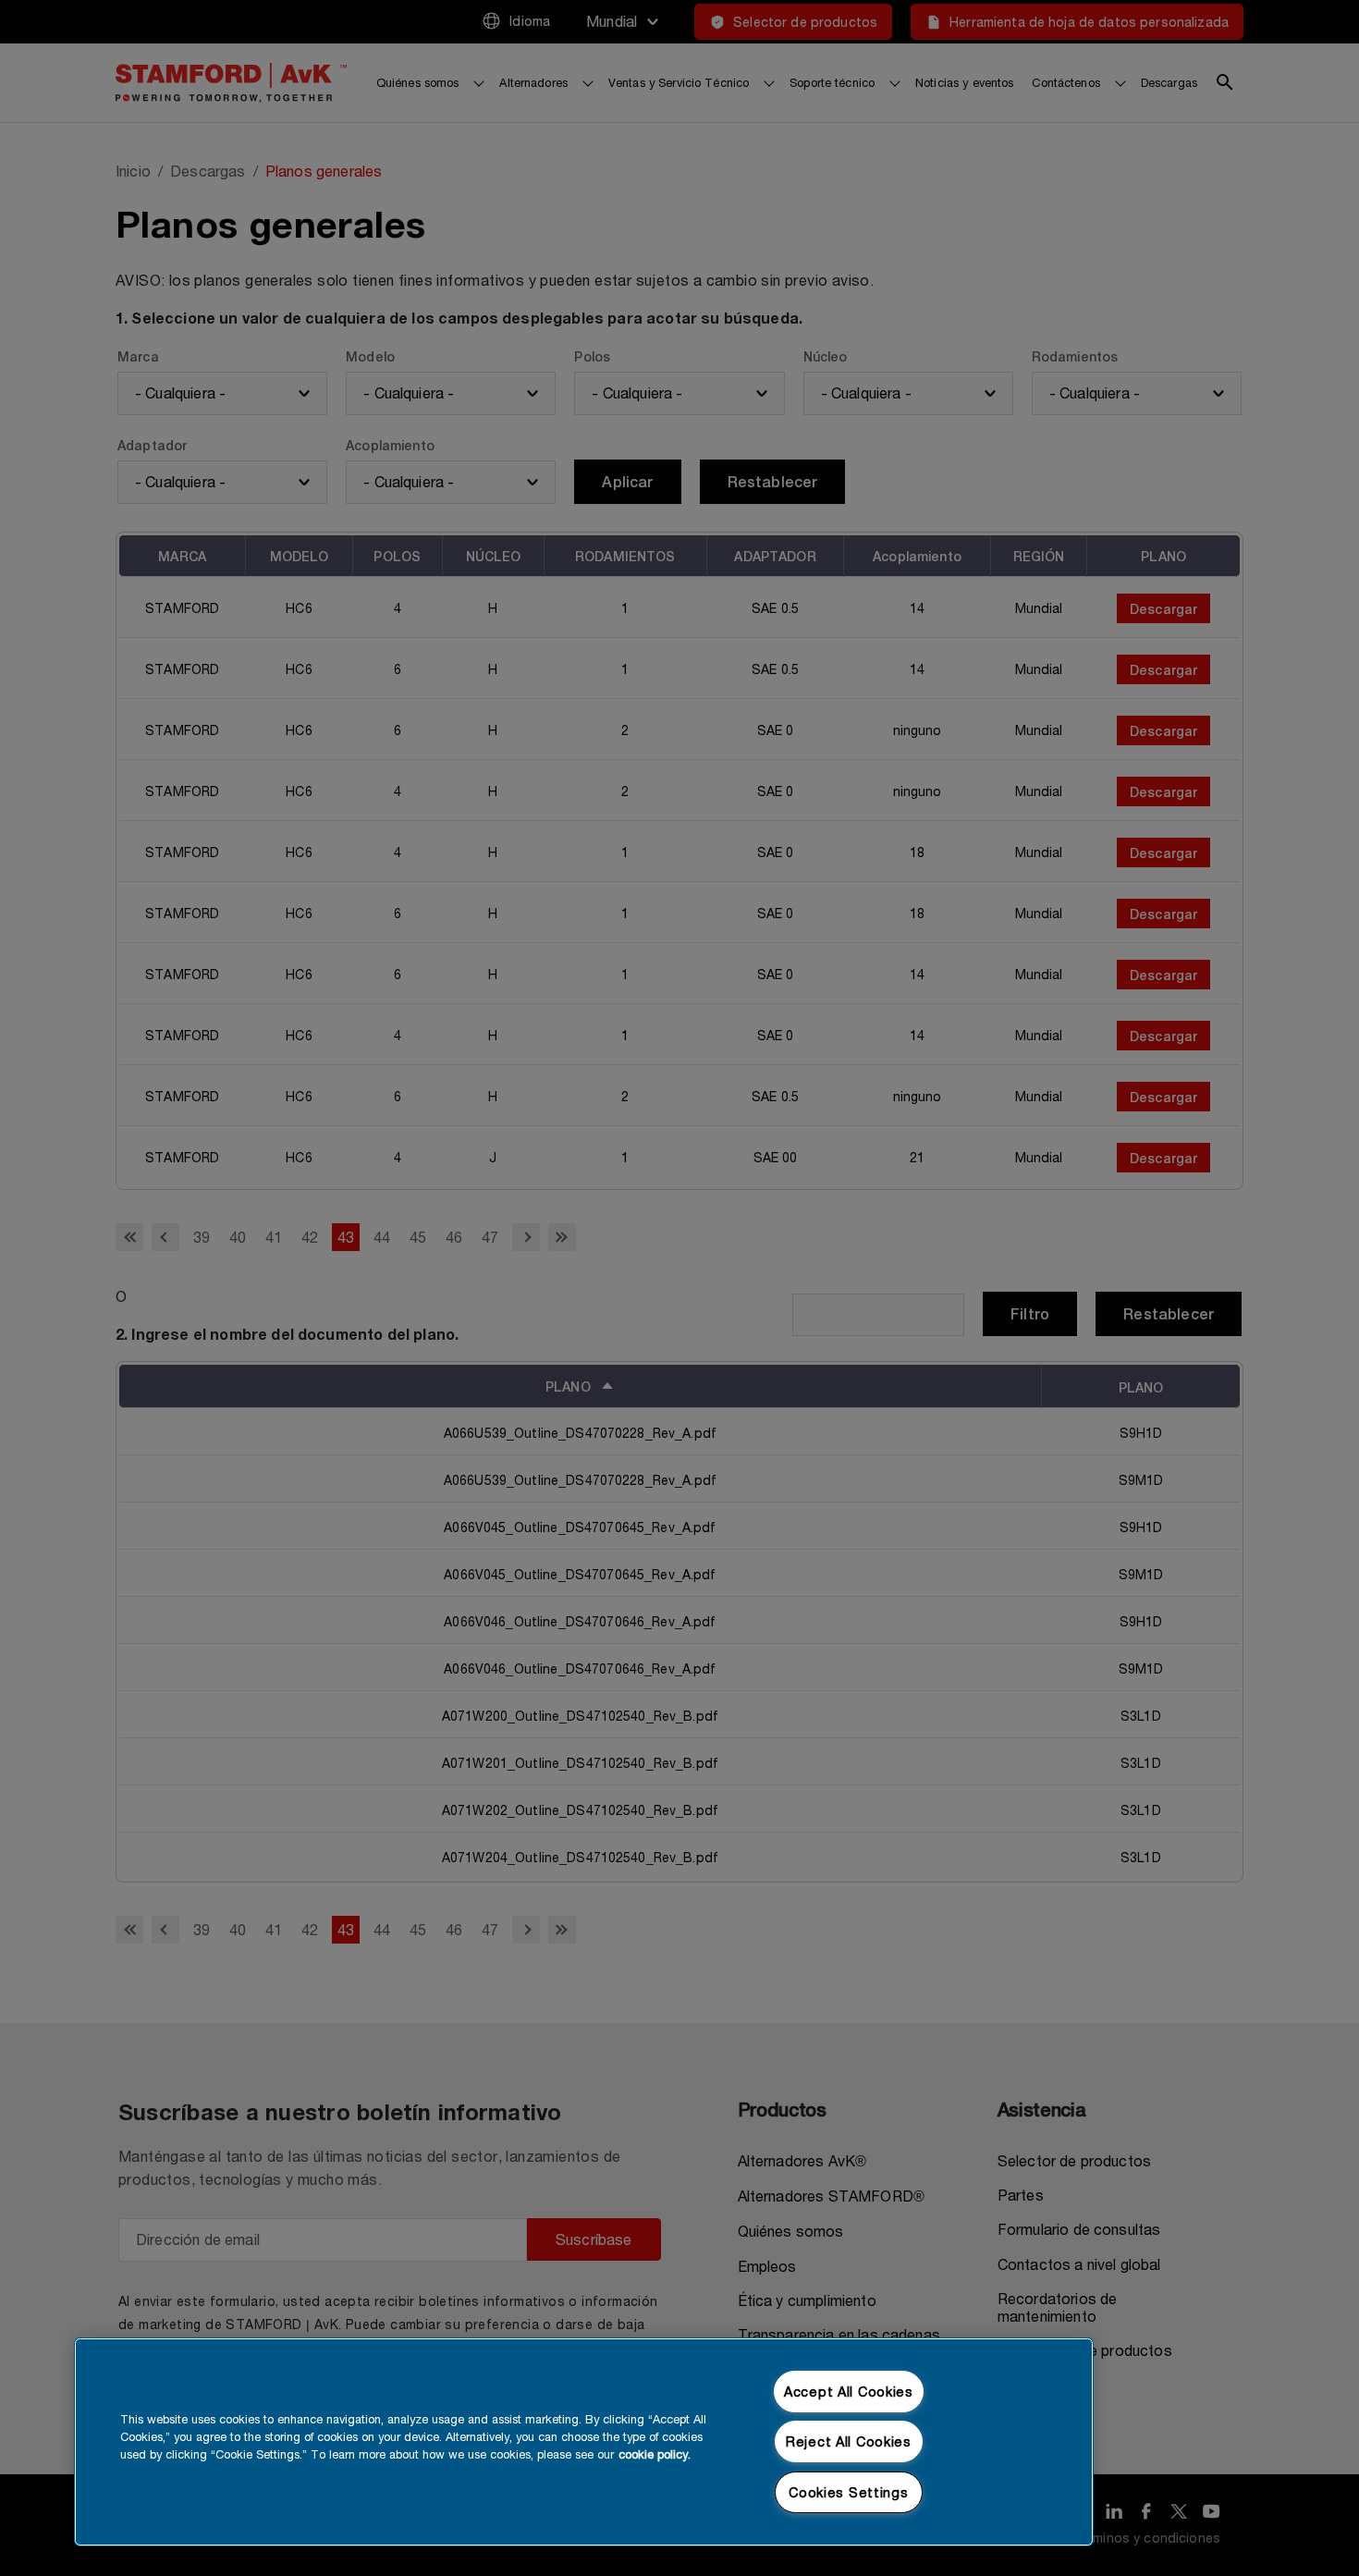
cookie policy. (655, 2454)
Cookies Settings (849, 2492)
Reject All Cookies (849, 2441)
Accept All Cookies (849, 2392)
